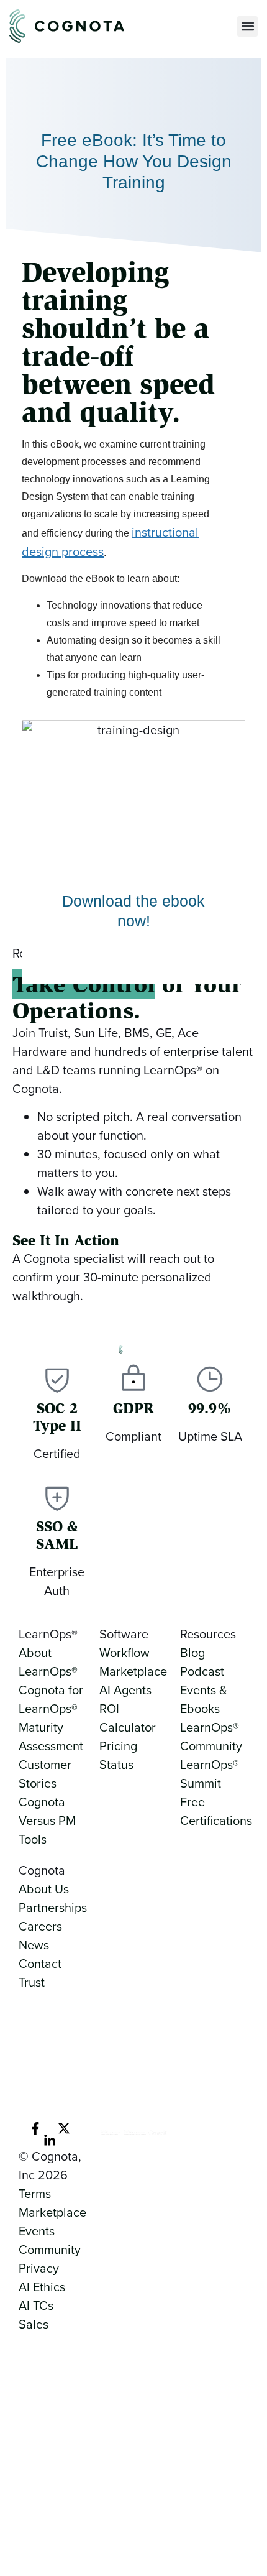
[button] (247, 26)
